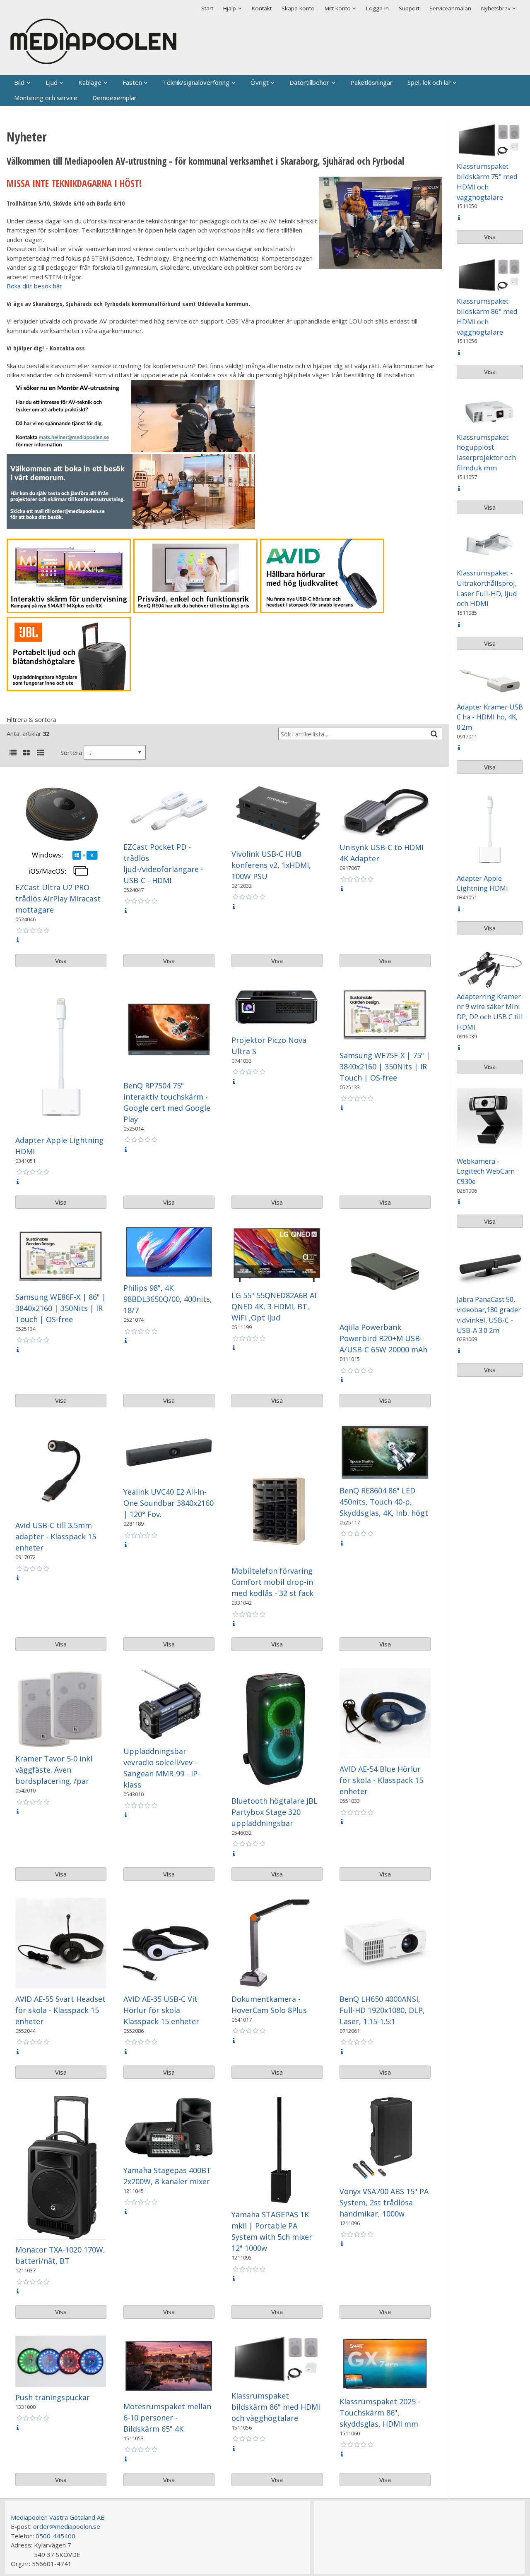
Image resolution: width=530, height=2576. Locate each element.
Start (207, 8)
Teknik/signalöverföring (196, 82)
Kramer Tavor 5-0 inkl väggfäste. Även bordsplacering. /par (54, 1770)
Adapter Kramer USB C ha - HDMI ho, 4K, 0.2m (490, 717)
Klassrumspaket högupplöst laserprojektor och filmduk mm (486, 452)
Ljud (52, 82)
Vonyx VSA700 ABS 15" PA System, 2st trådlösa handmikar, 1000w (384, 2202)
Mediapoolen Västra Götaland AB (58, 2517)
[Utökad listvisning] (40, 753)
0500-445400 (55, 2536)
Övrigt (260, 82)
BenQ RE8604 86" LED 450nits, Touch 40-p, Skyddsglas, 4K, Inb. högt (384, 1502)
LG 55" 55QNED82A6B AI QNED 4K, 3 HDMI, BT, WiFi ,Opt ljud (274, 1306)
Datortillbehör (309, 82)
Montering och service (46, 98)
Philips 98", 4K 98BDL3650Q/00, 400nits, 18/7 (168, 1299)
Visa (61, 961)
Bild (19, 82)
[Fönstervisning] (26, 753)
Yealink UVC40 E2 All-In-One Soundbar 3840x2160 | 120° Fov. (169, 1503)
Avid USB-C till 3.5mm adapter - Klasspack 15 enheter (56, 1536)
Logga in (377, 8)
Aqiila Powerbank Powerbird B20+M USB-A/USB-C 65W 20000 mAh (383, 1338)
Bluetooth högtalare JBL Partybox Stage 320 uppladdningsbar (275, 1812)
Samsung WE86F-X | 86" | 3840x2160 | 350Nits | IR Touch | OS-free (61, 1308)
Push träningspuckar (53, 2397)
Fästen (132, 82)
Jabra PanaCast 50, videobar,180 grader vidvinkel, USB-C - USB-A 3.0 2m (489, 1314)
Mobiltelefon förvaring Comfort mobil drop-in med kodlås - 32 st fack (272, 1582)
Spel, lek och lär (429, 82)
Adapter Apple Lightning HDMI (482, 883)
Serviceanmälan (450, 8)
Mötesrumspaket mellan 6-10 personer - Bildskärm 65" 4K (167, 2418)
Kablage (90, 82)
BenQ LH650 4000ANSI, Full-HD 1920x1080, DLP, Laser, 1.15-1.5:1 (382, 2010)
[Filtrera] (434, 734)
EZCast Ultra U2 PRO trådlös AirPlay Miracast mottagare (58, 899)
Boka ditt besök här (34, 286)
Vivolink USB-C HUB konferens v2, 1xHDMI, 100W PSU (271, 865)
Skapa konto (298, 8)
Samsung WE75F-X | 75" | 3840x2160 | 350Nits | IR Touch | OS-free (385, 1066)
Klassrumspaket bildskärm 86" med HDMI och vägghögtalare (276, 2407)
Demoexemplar (114, 98)
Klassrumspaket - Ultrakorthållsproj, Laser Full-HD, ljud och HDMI (487, 588)
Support (409, 8)
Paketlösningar (371, 82)
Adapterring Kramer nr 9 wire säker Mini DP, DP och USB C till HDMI (490, 1012)
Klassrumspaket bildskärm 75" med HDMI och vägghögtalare (487, 181)
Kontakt (262, 8)
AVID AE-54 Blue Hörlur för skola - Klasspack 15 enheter (381, 1780)
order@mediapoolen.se (67, 2526)
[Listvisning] (13, 753)
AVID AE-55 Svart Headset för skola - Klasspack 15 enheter (60, 2010)
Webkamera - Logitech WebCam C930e (486, 1171)
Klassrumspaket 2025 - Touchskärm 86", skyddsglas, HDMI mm (380, 2413)
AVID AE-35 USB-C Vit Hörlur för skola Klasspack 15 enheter (161, 2010)
